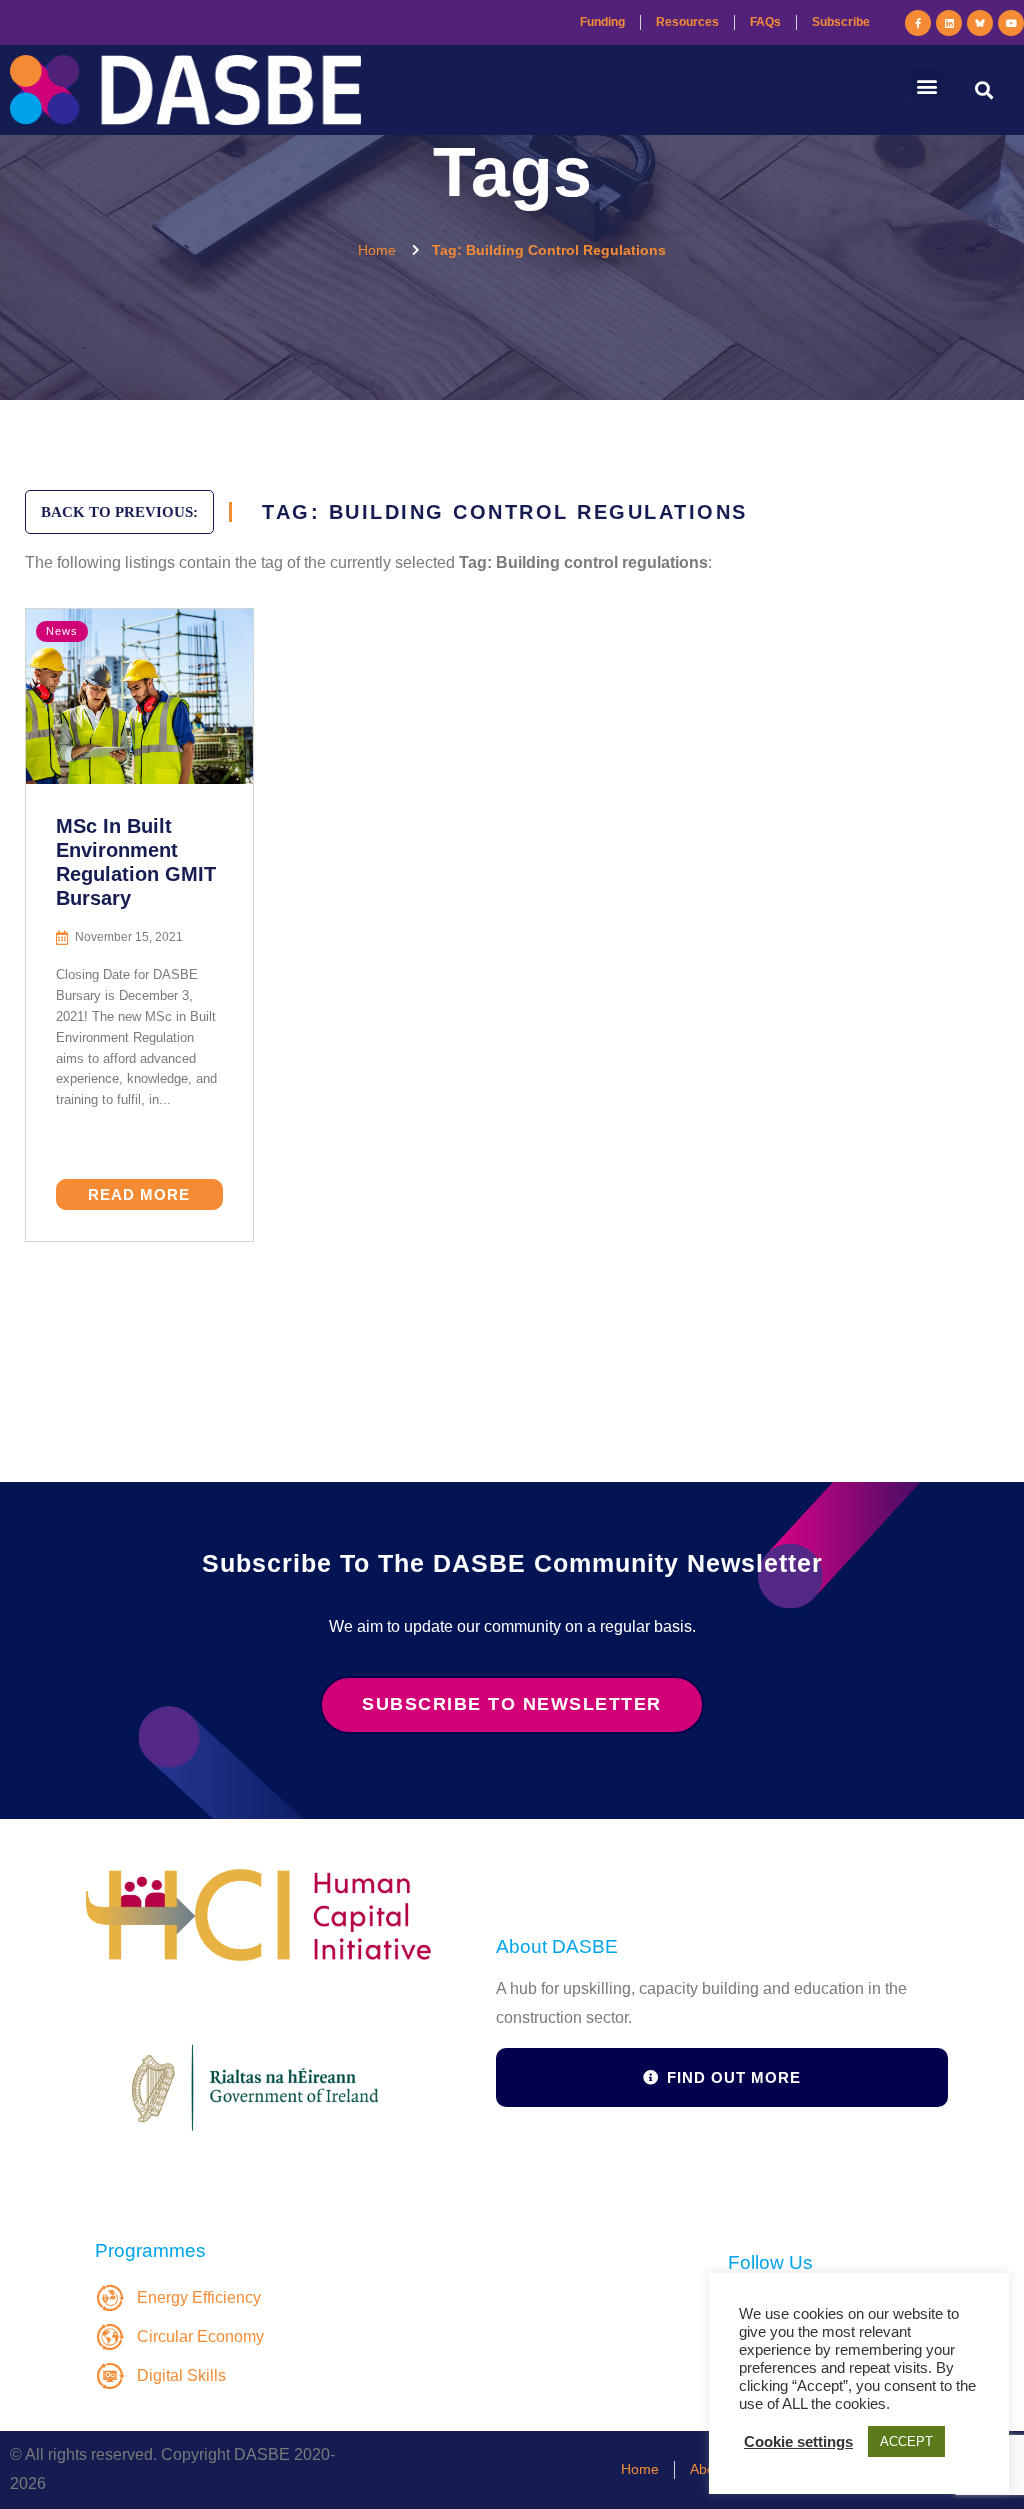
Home (640, 2469)
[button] (926, 85)
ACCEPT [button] (906, 2441)
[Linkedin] (949, 23)
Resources (687, 22)
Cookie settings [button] (798, 2442)
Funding (602, 22)
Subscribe (841, 22)
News (62, 631)
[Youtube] (1011, 23)
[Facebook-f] (918, 23)
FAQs (765, 22)
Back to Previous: (119, 512)
